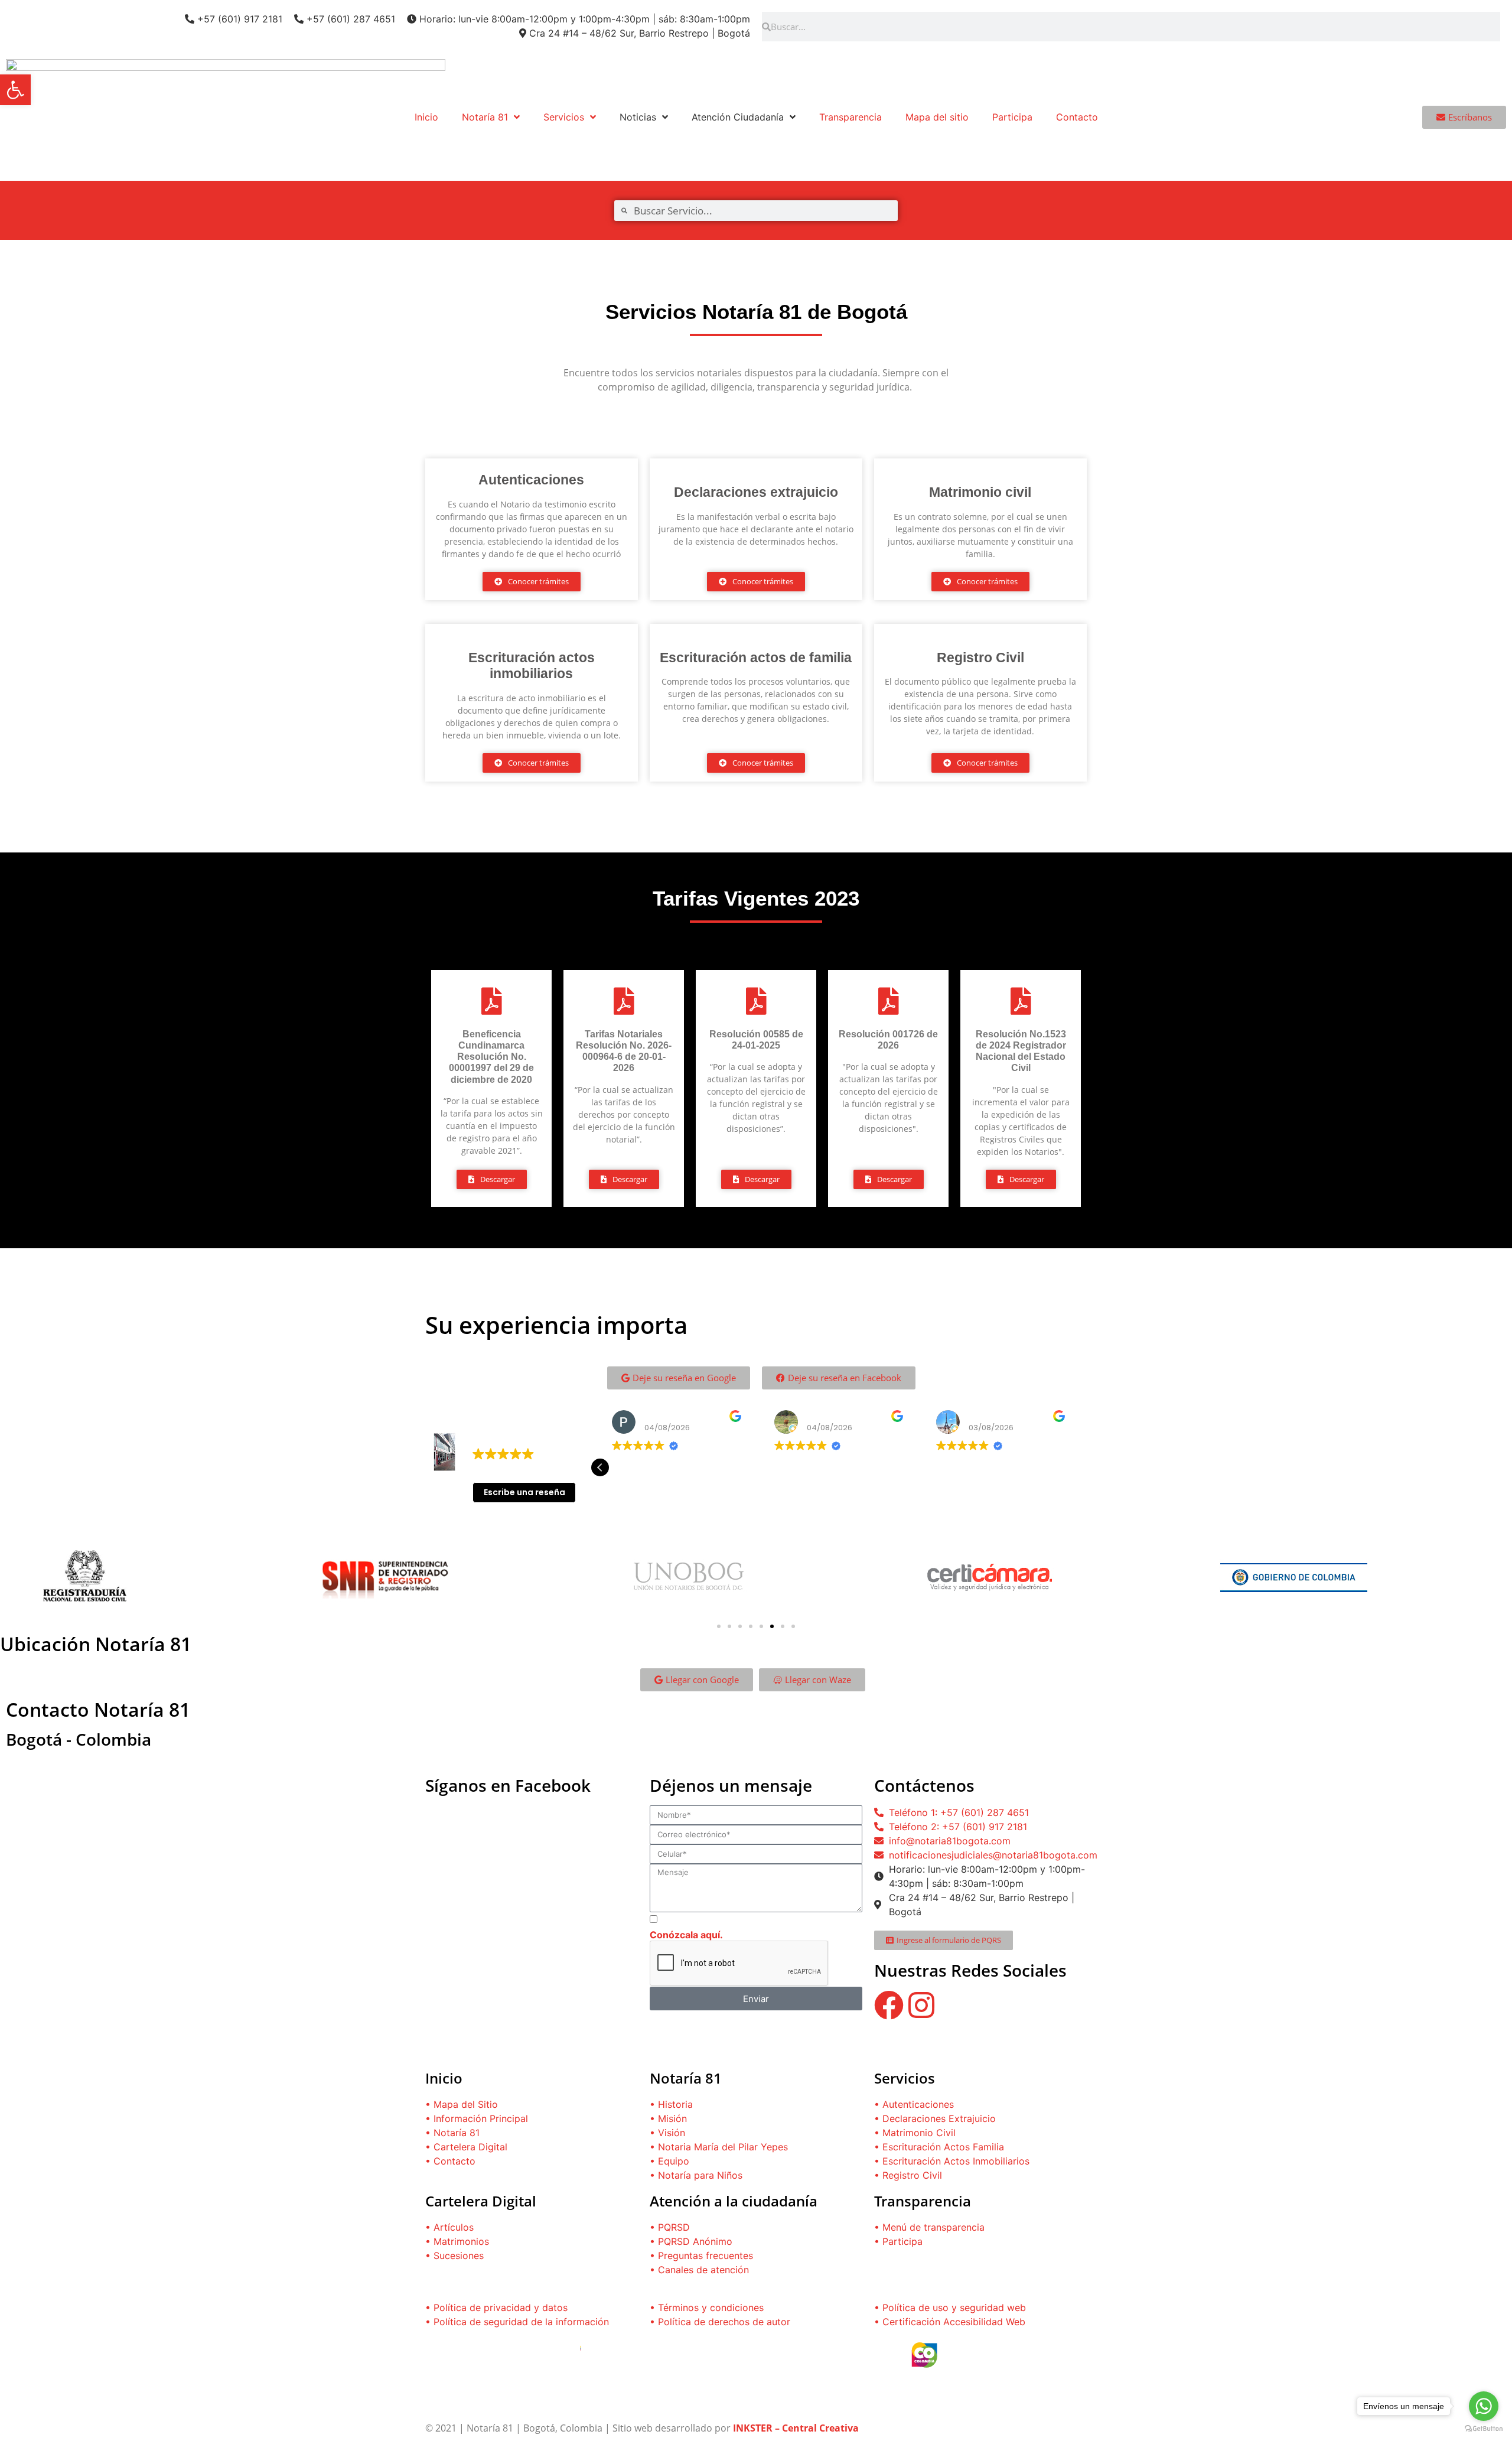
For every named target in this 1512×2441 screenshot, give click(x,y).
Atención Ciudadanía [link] (738, 117)
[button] (1077, 1467)
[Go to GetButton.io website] (1484, 2429)
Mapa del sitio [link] (937, 117)
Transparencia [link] (850, 117)
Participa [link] (1012, 117)
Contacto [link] (1077, 117)
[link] (15, 90)
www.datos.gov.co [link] (465, 2388)
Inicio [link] (426, 117)
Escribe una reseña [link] (524, 1492)
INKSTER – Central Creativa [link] (796, 2428)
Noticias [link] (638, 117)
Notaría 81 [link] (485, 117)
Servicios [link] (564, 117)
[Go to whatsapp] (1484, 2406)
